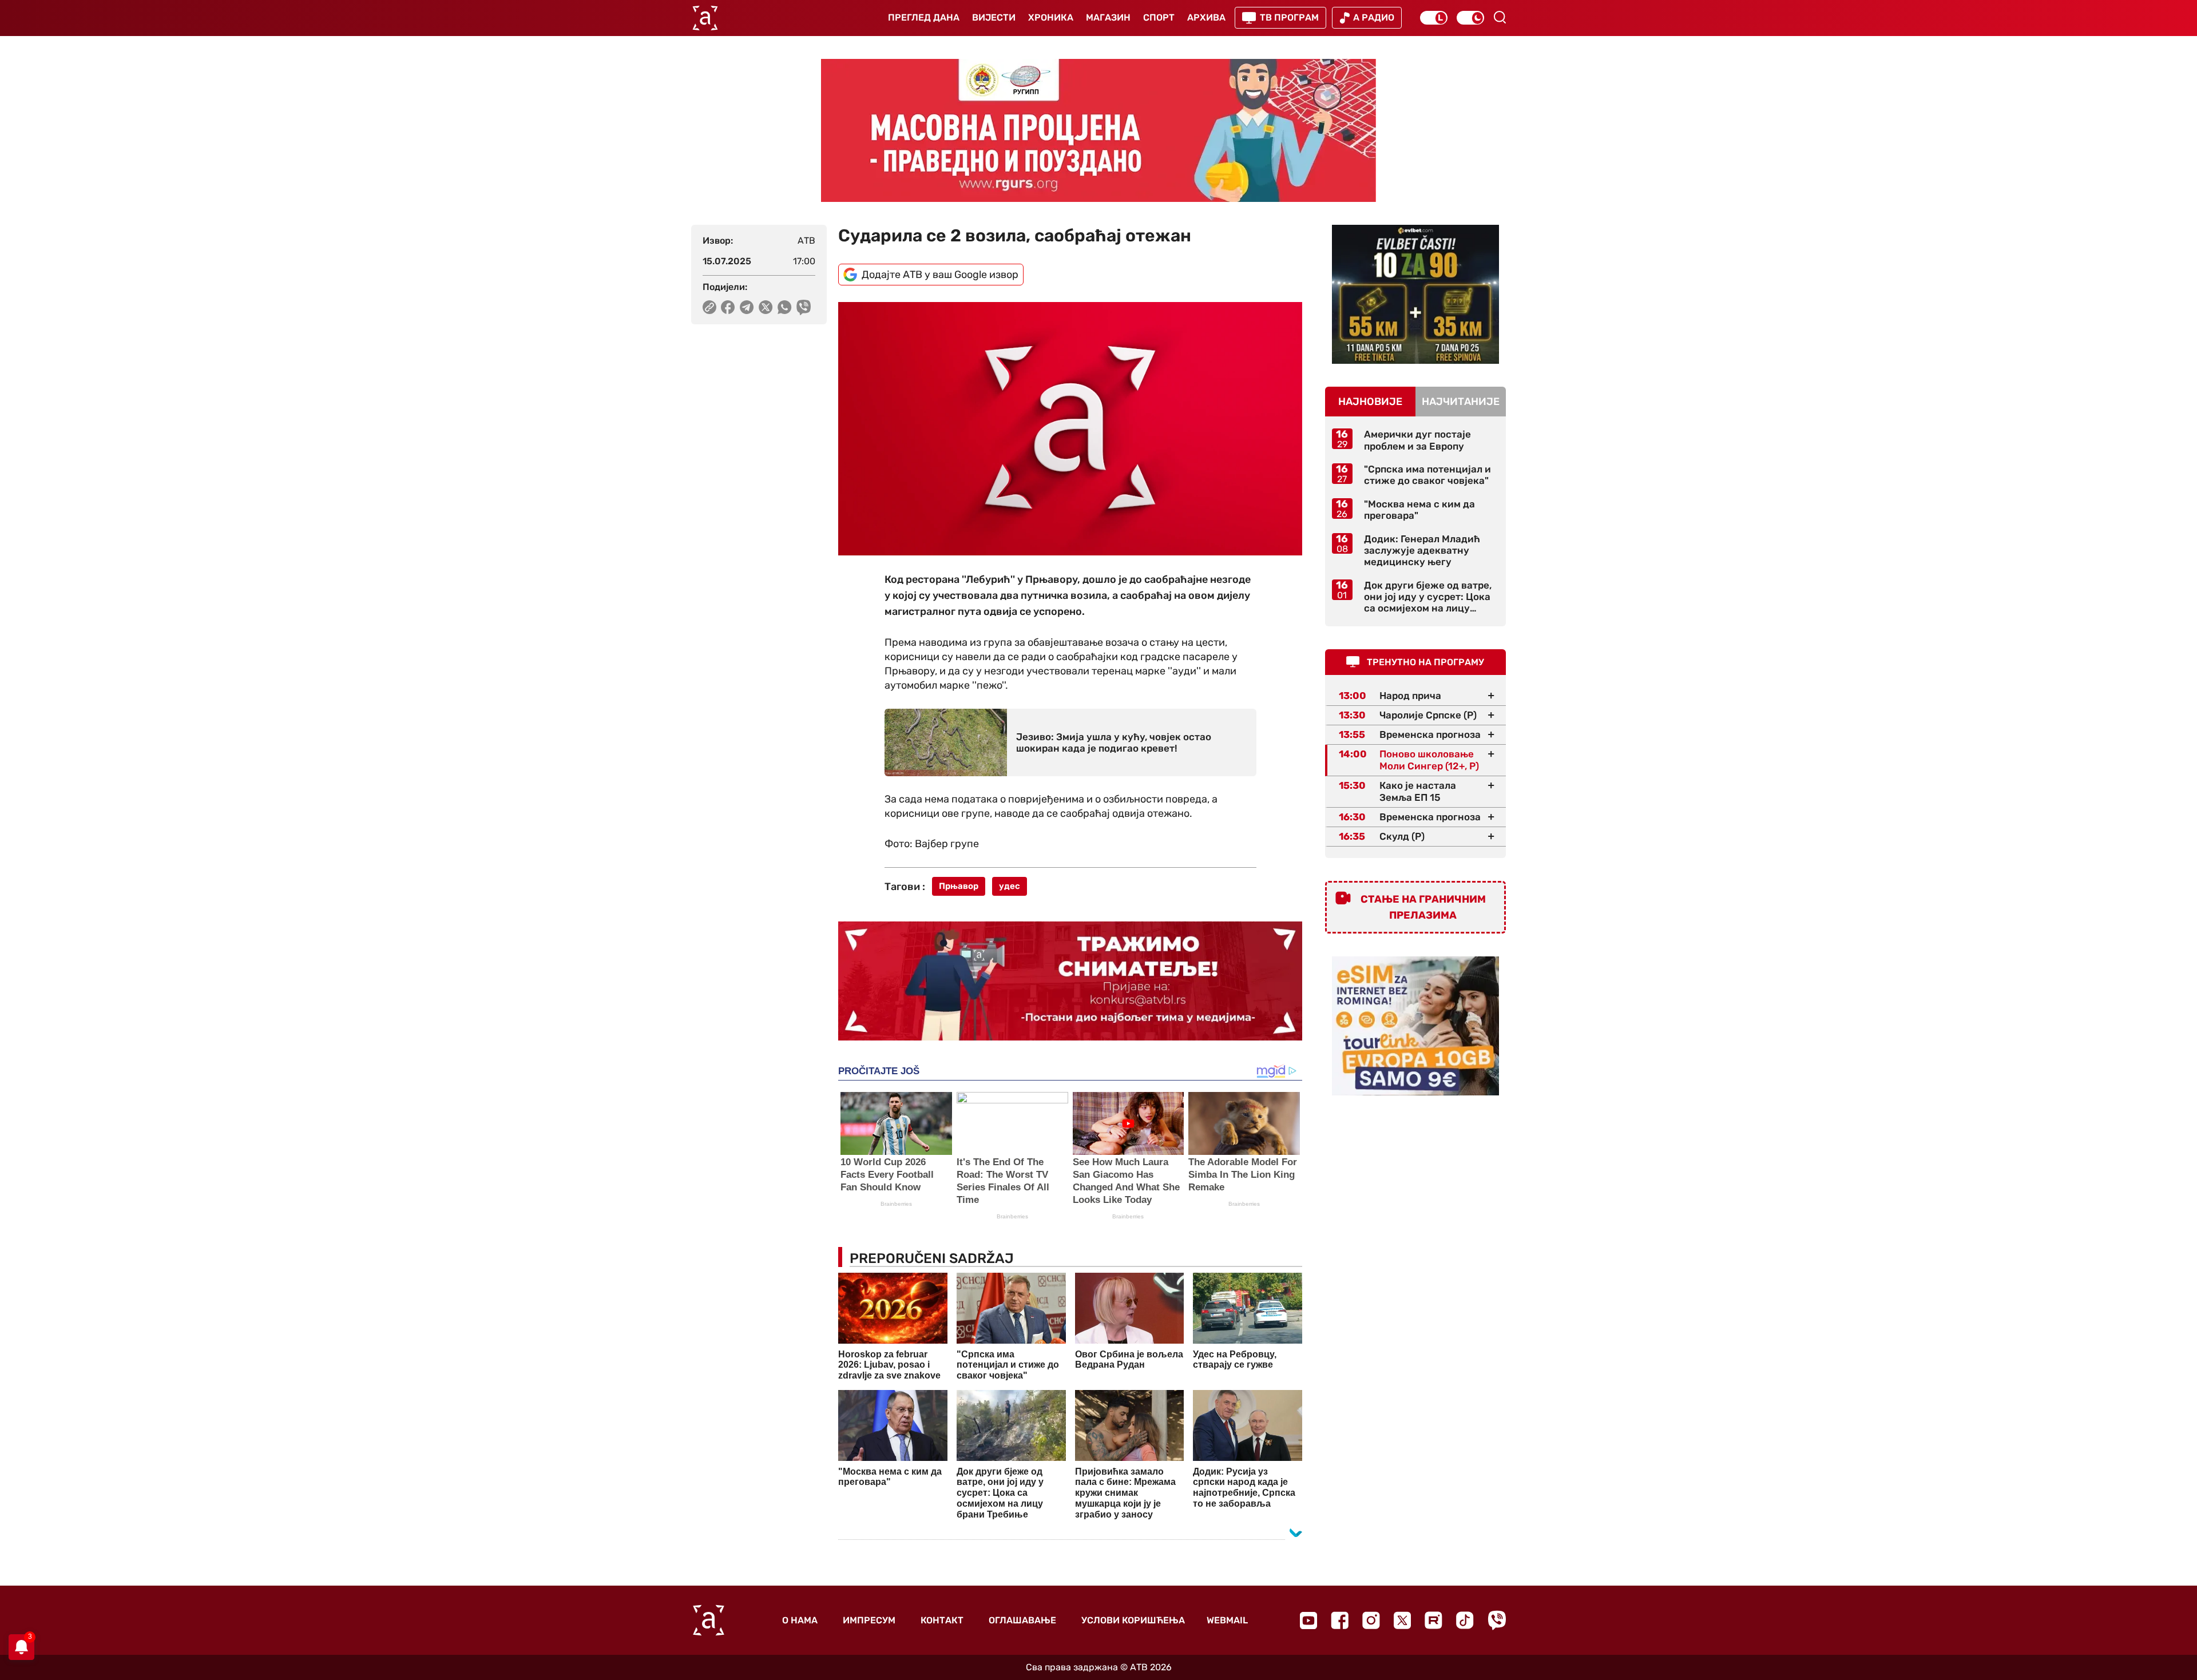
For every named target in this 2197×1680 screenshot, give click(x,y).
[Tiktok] (1465, 1620)
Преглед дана (924, 17)
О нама (800, 1620)
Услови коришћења (1133, 1620)
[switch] (1434, 18)
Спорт (1159, 17)
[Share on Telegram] (747, 307)
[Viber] (1497, 1620)
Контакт (942, 1620)
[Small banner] (1415, 294)
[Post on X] (766, 307)
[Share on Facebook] (728, 307)
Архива (1206, 17)
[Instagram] (1371, 1620)
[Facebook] (1340, 1620)
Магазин (1108, 17)
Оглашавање (1022, 1620)
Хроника (1051, 17)
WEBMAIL (1227, 1620)
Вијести (994, 17)
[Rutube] (1433, 1620)
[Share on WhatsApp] (785, 307)
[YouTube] (1308, 1621)
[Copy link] (709, 307)
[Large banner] (1098, 130)
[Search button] (1500, 17)
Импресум (869, 1620)
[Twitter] (1402, 1620)
